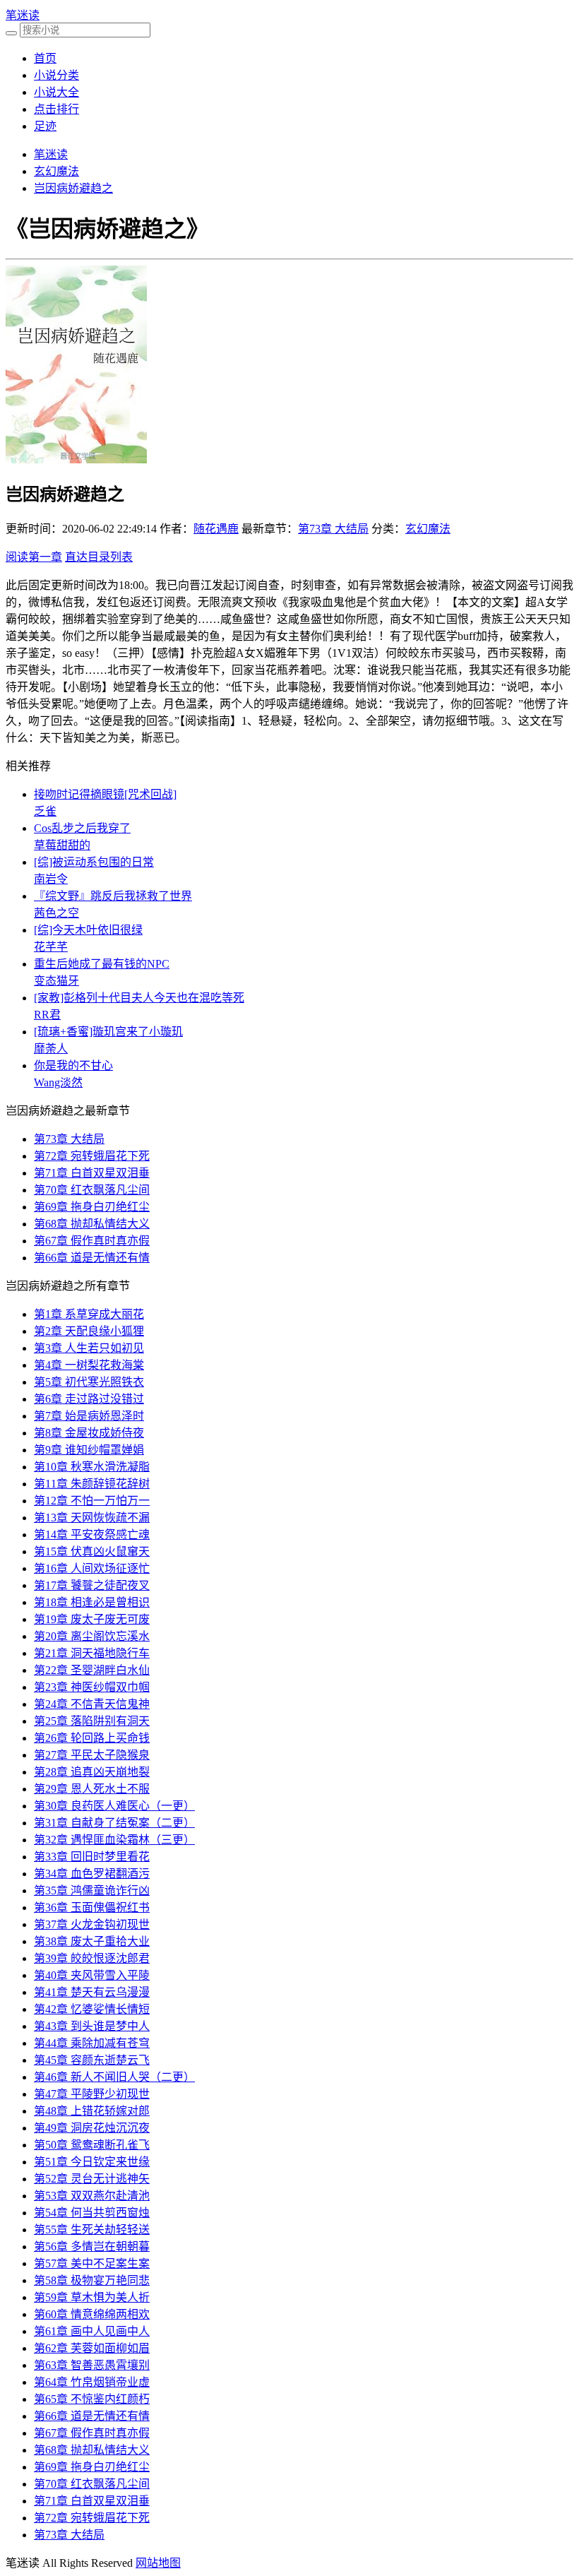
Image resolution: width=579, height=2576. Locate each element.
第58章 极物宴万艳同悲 (92, 2280)
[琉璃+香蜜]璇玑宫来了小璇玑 (108, 1032)
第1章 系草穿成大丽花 (89, 1314)
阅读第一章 (34, 557)
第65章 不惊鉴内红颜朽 (92, 2399)
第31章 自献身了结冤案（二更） (114, 1823)
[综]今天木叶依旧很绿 (88, 930)
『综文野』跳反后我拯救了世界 (113, 896)
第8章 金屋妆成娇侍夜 (89, 1433)
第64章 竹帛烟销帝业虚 (92, 2382)
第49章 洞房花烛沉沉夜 (92, 2128)
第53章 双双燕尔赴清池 (92, 2196)
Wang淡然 (58, 1082)
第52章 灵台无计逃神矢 (92, 2179)
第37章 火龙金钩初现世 (92, 1924)
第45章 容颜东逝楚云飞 (92, 2060)
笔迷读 (23, 15)
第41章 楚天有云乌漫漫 (92, 1992)
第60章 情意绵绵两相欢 (92, 2314)
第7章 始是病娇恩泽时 (89, 1416)
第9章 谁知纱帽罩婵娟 (89, 1450)
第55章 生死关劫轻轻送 (92, 2230)
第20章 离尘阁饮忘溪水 (92, 1636)
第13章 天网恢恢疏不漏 (92, 1518)
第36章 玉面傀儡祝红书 (92, 1907)
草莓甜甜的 (62, 845)
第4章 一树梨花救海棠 (89, 1365)
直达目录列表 (99, 557)
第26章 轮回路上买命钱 (92, 1738)
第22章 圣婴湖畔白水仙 (92, 1670)
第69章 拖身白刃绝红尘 (92, 1207)
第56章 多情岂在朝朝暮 (92, 2246)
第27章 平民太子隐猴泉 (92, 1755)
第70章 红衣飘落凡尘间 (92, 1190)
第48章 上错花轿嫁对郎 (92, 2111)
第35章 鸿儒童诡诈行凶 (92, 1891)
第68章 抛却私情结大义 (92, 1224)
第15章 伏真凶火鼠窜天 (92, 1551)
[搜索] (11, 33)
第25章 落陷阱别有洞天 (92, 1721)
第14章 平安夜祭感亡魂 (92, 1535)
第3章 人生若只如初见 (89, 1348)
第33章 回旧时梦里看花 (92, 1857)
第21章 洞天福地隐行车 (92, 1653)
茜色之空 (56, 913)
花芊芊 (51, 947)
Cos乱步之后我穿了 (82, 828)
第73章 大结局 (333, 529)
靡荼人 (51, 1049)
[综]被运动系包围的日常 (94, 862)
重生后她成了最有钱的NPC (102, 964)
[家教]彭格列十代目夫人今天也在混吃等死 (139, 998)
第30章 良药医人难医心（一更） (114, 1806)
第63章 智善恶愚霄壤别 (92, 2365)
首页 (45, 58)
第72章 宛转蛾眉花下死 (92, 1156)
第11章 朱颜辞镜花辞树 (92, 1484)
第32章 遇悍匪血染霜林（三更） (114, 1840)
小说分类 (56, 75)
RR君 (47, 1015)
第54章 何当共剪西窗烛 (92, 2213)
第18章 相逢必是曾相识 (92, 1602)
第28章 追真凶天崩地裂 (92, 1772)
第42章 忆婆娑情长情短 (92, 2009)
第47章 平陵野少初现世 (92, 2094)
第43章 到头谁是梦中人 (92, 2026)
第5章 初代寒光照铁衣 (89, 1382)
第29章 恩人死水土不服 (92, 1789)
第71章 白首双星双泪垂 (92, 1173)
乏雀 (45, 811)
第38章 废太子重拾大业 (92, 1941)
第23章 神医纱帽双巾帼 (92, 1687)
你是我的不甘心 (73, 1066)
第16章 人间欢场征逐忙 (92, 1568)
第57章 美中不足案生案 (92, 2263)
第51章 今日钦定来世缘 (92, 2162)
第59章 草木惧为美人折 (92, 2297)
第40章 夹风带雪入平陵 (92, 1975)
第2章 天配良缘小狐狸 (89, 1331)
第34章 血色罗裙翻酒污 (92, 1874)
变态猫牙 (56, 981)
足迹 (45, 126)
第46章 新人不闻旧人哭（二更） (114, 2077)
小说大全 (56, 92)
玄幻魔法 (56, 171)
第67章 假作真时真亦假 (92, 1241)
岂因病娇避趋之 (73, 188)
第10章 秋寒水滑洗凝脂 (92, 1467)
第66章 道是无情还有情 (92, 1258)
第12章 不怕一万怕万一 (92, 1501)
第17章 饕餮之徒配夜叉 (92, 1585)
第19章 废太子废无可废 (92, 1619)
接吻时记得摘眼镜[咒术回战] (105, 794)
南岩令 (51, 879)
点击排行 (56, 109)
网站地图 (158, 2563)
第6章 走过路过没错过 (89, 1399)
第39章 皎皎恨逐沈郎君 (92, 1958)
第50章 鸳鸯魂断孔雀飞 (92, 2145)
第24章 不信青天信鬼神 (92, 1704)
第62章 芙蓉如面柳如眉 (92, 2348)
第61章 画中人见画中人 (92, 2331)
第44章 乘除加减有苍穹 (92, 2043)
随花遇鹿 (216, 529)
